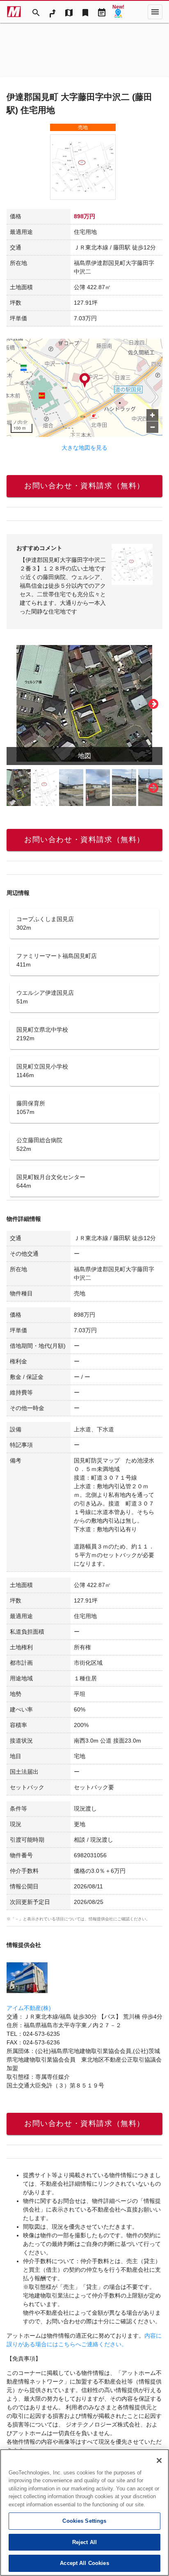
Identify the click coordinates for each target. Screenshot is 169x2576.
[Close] (159, 2461)
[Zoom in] (152, 415)
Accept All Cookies (84, 2563)
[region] (84, 2513)
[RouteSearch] (53, 12)
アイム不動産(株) (29, 2008)
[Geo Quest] (118, 12)
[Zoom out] (152, 427)
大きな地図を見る (84, 448)
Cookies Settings (84, 2521)
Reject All (84, 2542)
